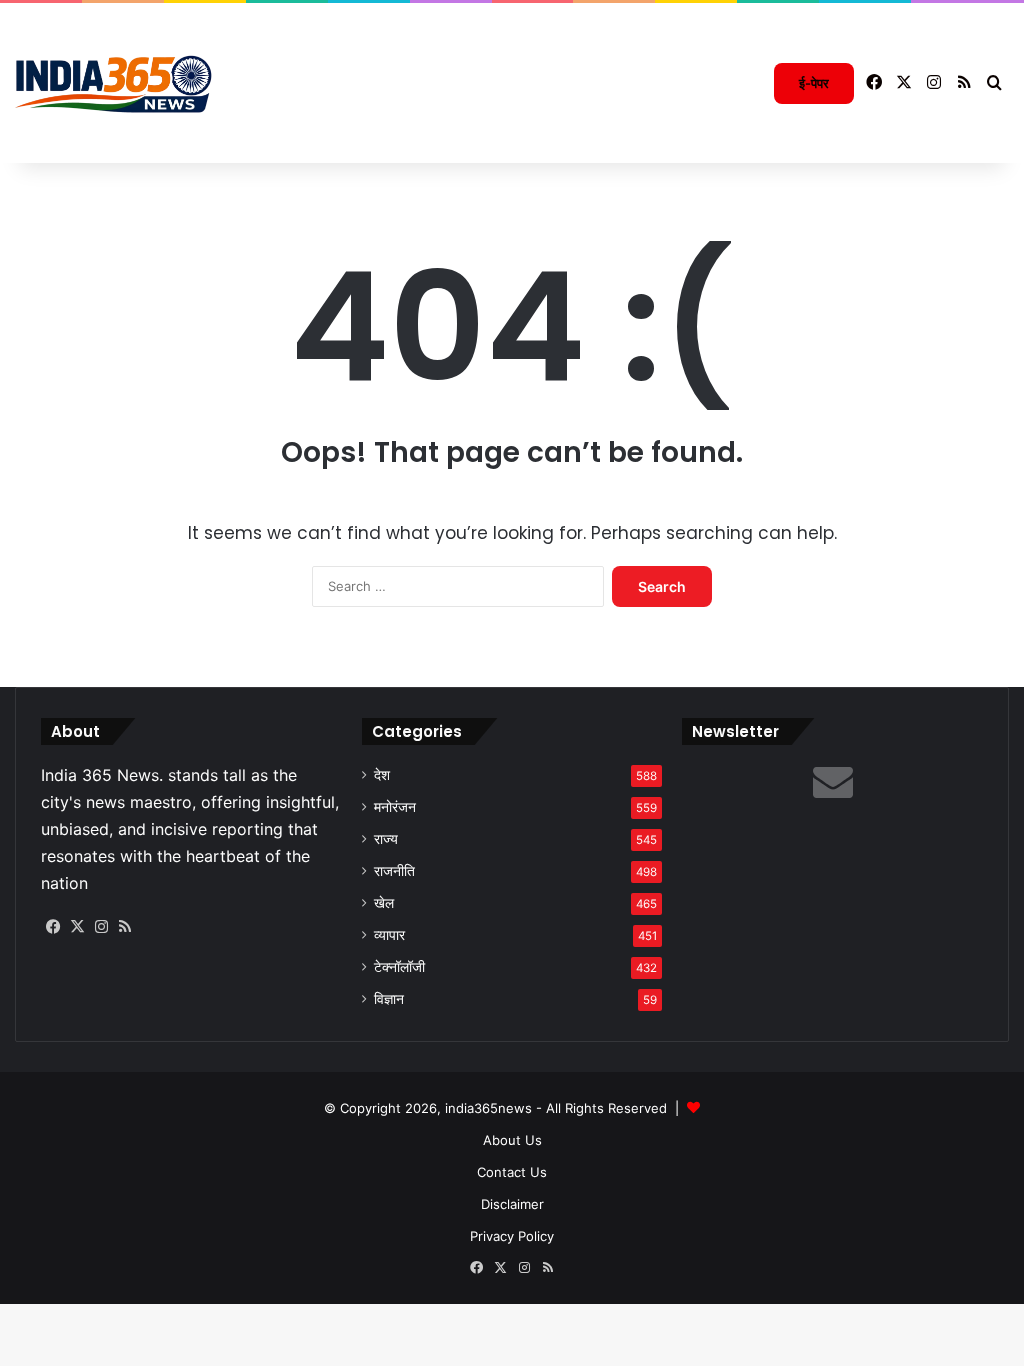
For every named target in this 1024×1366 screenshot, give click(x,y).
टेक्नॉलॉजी (399, 967)
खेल (384, 903)
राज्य (386, 839)
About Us (512, 1140)
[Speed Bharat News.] (115, 83)
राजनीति (394, 871)
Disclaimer (512, 1204)
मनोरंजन (395, 807)
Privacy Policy (512, 1236)
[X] (77, 927)
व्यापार (389, 935)
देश (382, 775)
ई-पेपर (814, 83)
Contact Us (512, 1172)
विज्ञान (389, 999)
